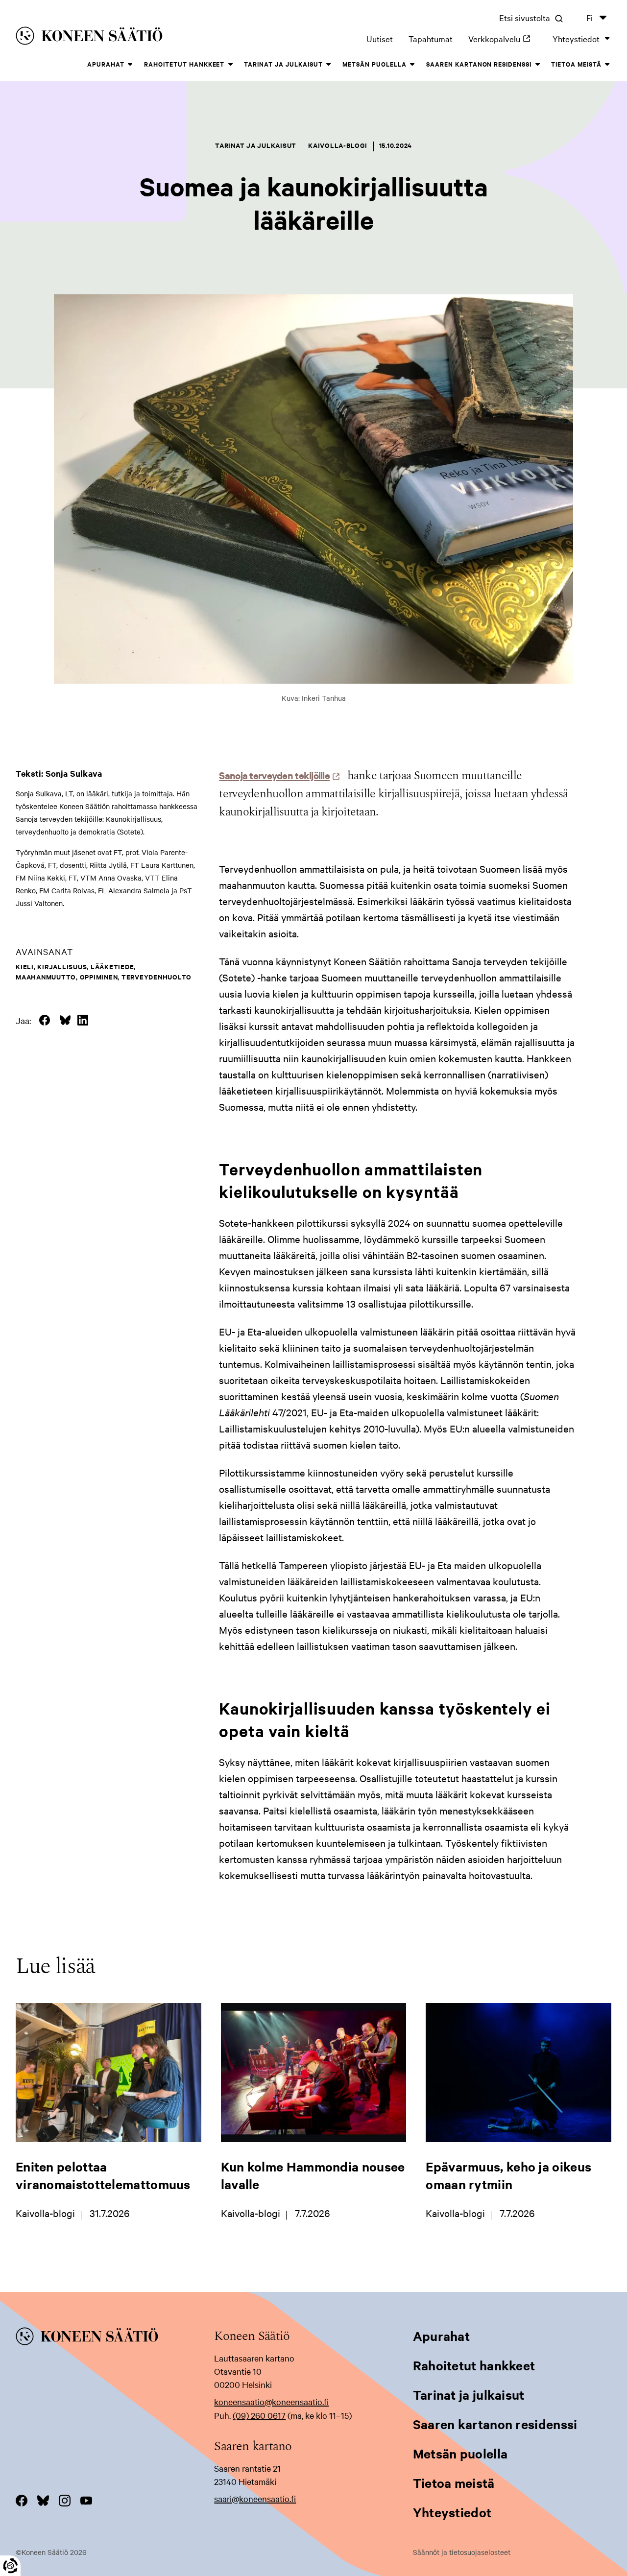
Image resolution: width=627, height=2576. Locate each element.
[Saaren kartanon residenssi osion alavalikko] (537, 65)
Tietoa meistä (576, 64)
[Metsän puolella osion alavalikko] (412, 65)
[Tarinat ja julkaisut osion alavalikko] (329, 65)
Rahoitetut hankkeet (184, 64)
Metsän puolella (374, 64)
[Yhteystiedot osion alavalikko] (607, 39)
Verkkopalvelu (503, 38)
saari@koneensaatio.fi (255, 2498)
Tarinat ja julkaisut (283, 64)
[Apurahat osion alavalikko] (130, 65)
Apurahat (106, 64)
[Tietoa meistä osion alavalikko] (607, 65)
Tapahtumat (431, 38)
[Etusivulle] (136, 37)
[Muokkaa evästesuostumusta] (10, 2566)
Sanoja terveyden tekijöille (277, 775)
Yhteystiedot (576, 38)
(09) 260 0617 (259, 2415)
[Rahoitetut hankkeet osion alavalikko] (230, 65)
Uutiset (380, 38)
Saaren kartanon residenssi (479, 64)
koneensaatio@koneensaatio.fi (271, 2401)
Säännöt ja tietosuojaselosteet (462, 2552)
